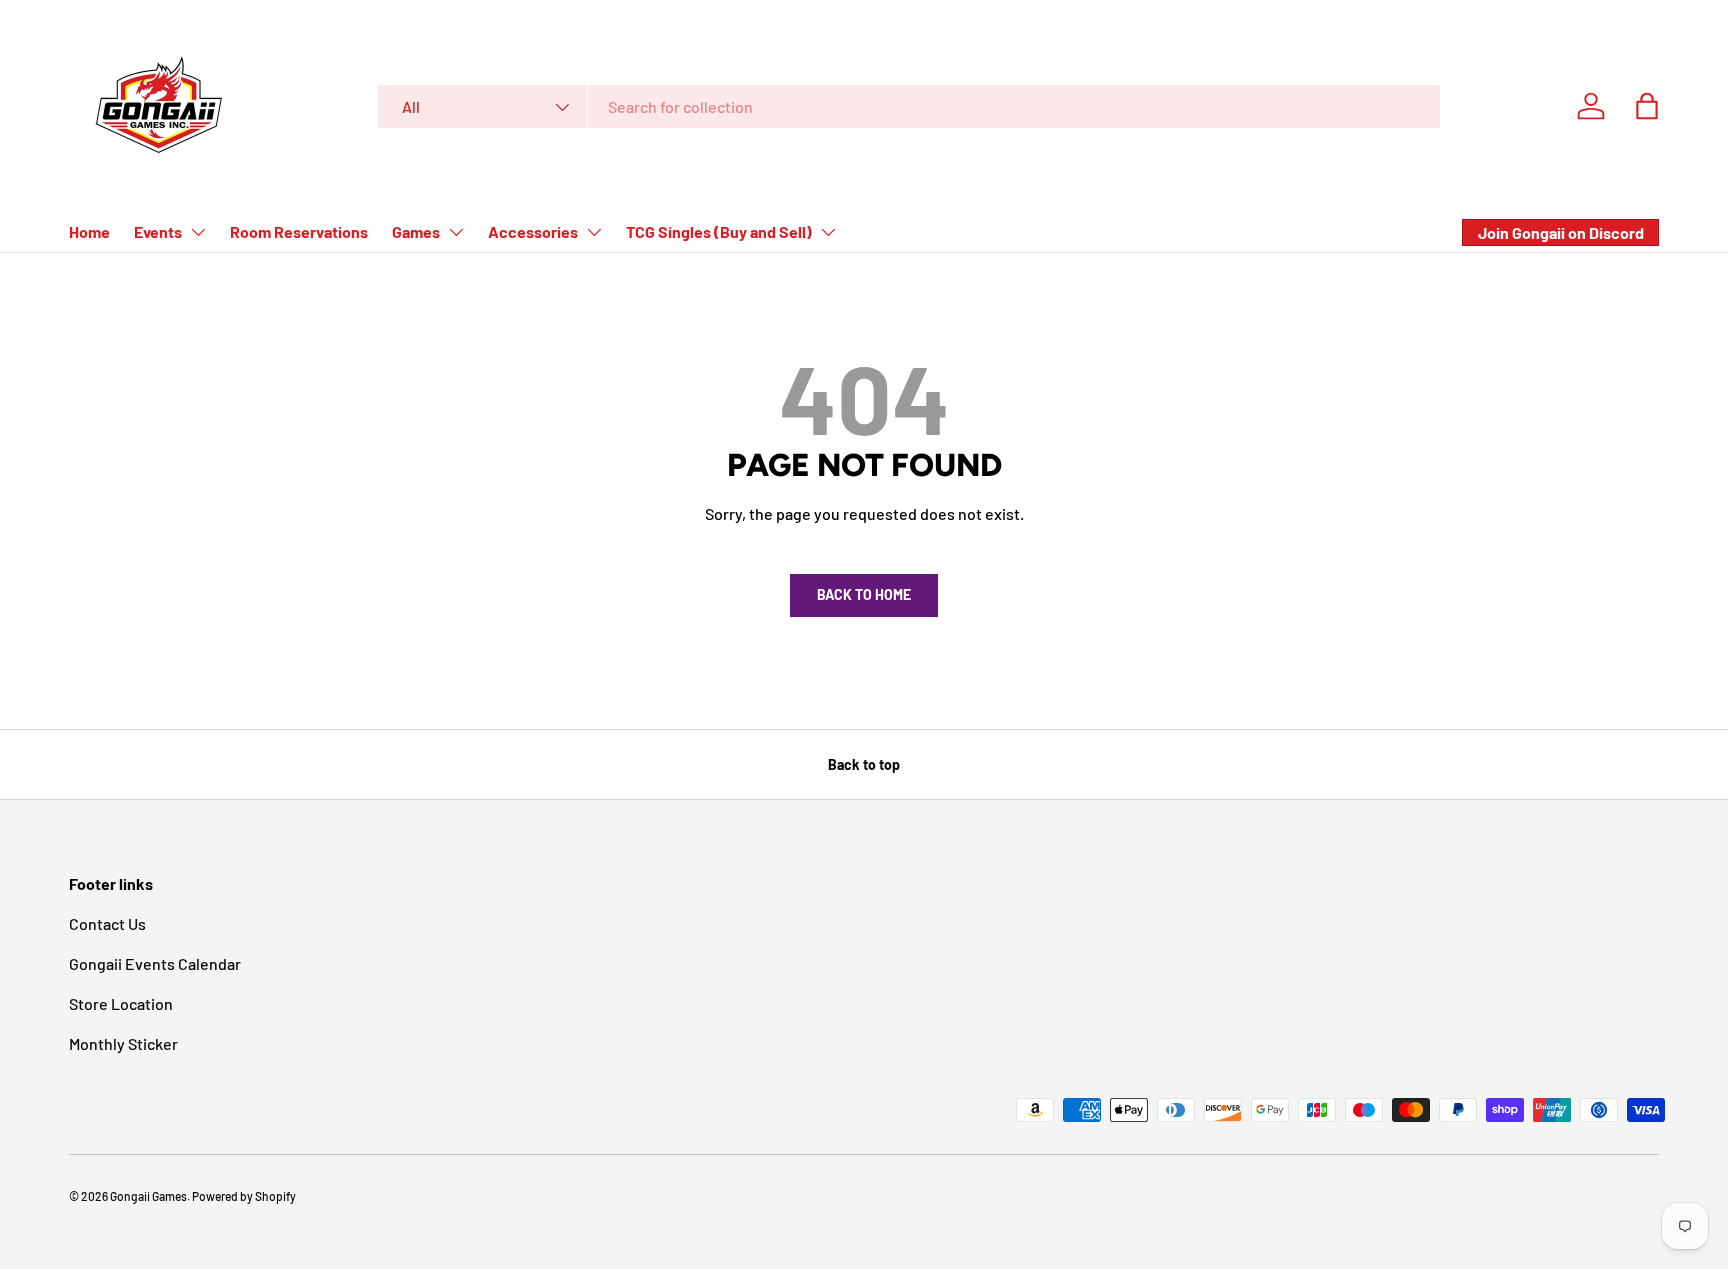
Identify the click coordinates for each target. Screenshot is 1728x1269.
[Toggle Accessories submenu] (594, 232)
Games (416, 231)
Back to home (864, 594)
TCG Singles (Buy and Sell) (719, 231)
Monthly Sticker (123, 1043)
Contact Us (107, 923)
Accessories (533, 231)
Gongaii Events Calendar (155, 963)
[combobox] (909, 106)
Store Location (121, 1003)
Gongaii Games (148, 1196)
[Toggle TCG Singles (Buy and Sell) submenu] (828, 232)
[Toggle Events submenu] (198, 232)
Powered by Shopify (244, 1196)
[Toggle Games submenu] (456, 232)
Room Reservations (299, 231)
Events (158, 231)
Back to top (864, 764)
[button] (1647, 106)
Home (89, 231)
